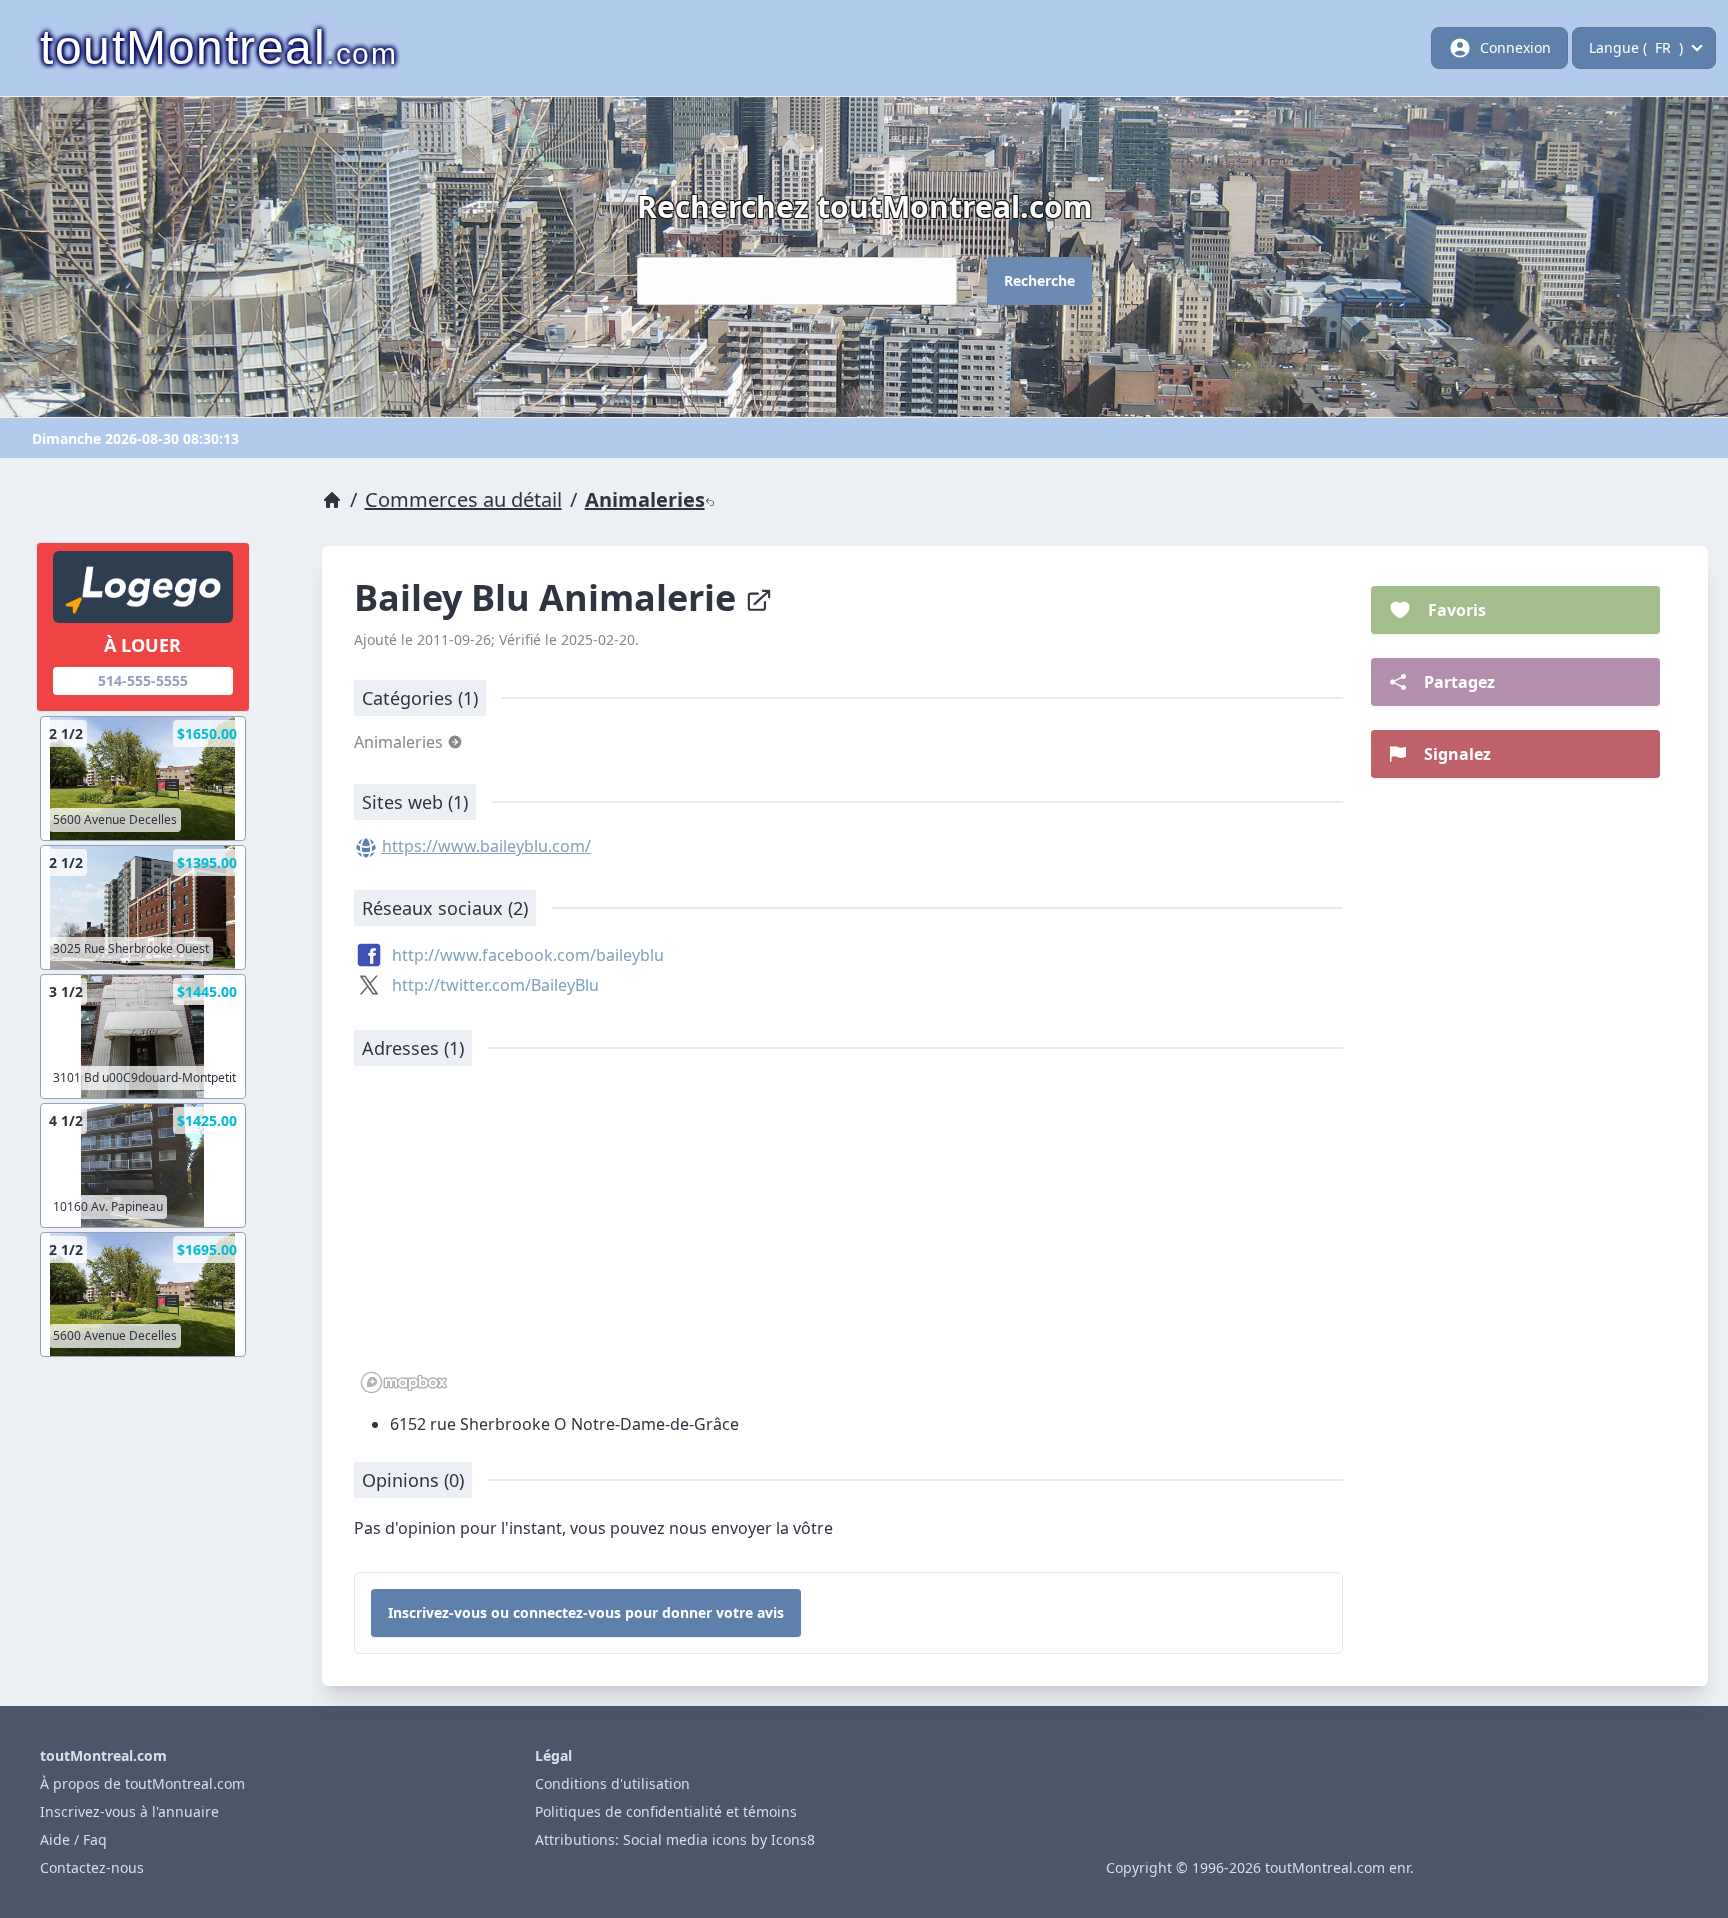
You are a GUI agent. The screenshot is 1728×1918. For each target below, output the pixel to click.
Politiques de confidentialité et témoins (666, 1811)
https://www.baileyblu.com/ (486, 846)
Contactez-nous (92, 1867)
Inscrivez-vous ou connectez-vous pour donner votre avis (586, 1612)
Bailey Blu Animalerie (549, 597)
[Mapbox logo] (404, 1382)
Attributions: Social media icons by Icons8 (675, 1839)
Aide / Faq (73, 1839)
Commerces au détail (463, 499)
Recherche (1039, 280)
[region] (849, 1240)
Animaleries (645, 499)
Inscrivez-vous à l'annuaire (129, 1811)
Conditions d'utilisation (612, 1783)
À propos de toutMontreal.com (142, 1783)
